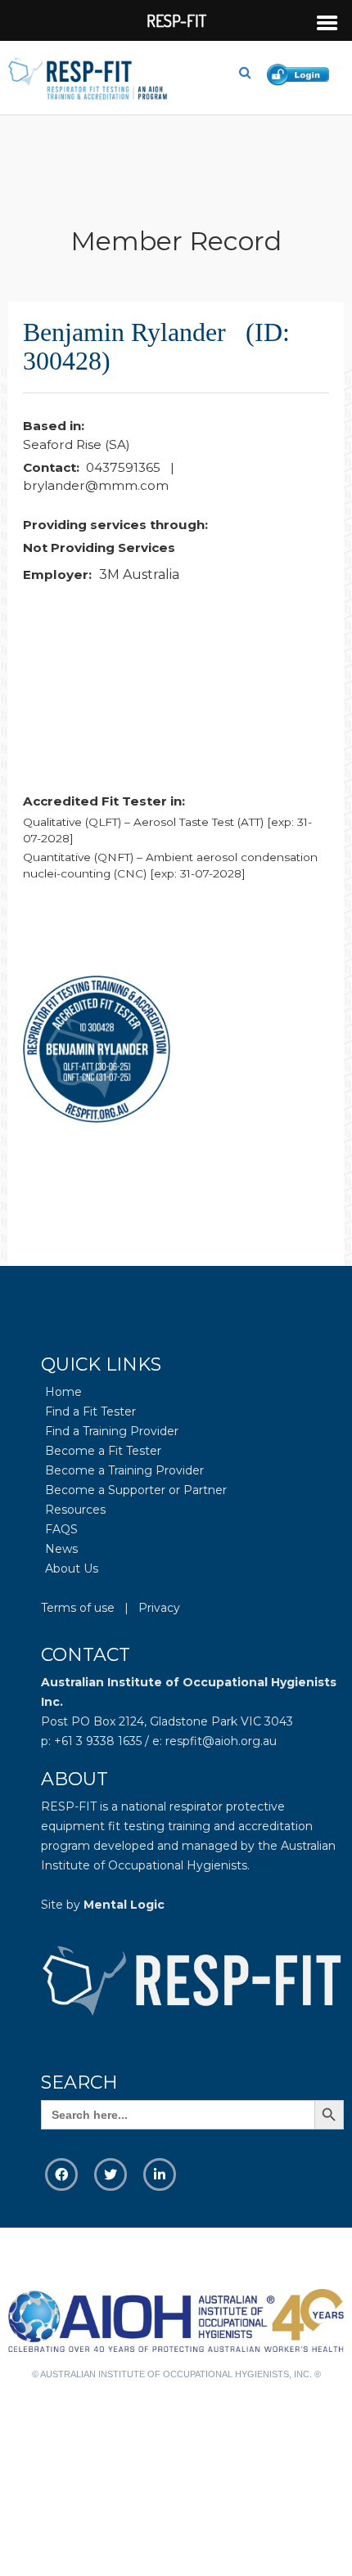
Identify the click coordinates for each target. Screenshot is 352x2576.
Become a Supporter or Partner (136, 1490)
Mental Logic (124, 1905)
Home (63, 1392)
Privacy (159, 1608)
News (61, 1549)
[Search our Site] (251, 73)
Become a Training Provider (124, 1470)
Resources (75, 1510)
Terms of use (78, 1608)
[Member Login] (302, 72)
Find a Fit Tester (90, 1411)
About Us (72, 1568)
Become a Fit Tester (103, 1451)
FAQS (61, 1529)
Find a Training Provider (112, 1431)
